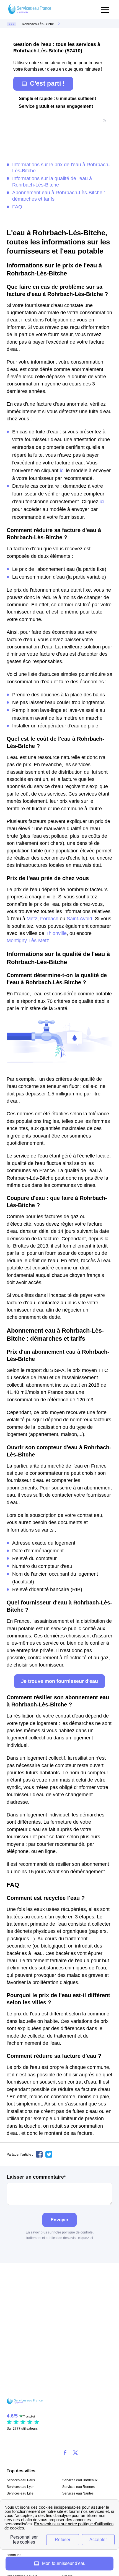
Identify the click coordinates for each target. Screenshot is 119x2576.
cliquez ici (86, 2238)
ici (62, 471)
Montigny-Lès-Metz (28, 941)
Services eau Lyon (21, 2487)
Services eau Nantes (78, 2493)
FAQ (17, 207)
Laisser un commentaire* (36, 2177)
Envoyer (59, 2220)
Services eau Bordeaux (80, 2480)
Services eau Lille (20, 2493)
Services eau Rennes (78, 2487)
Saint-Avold (79, 919)
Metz (32, 919)
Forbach (49, 919)
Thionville (56, 933)
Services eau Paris (21, 2480)
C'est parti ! (47, 83)
